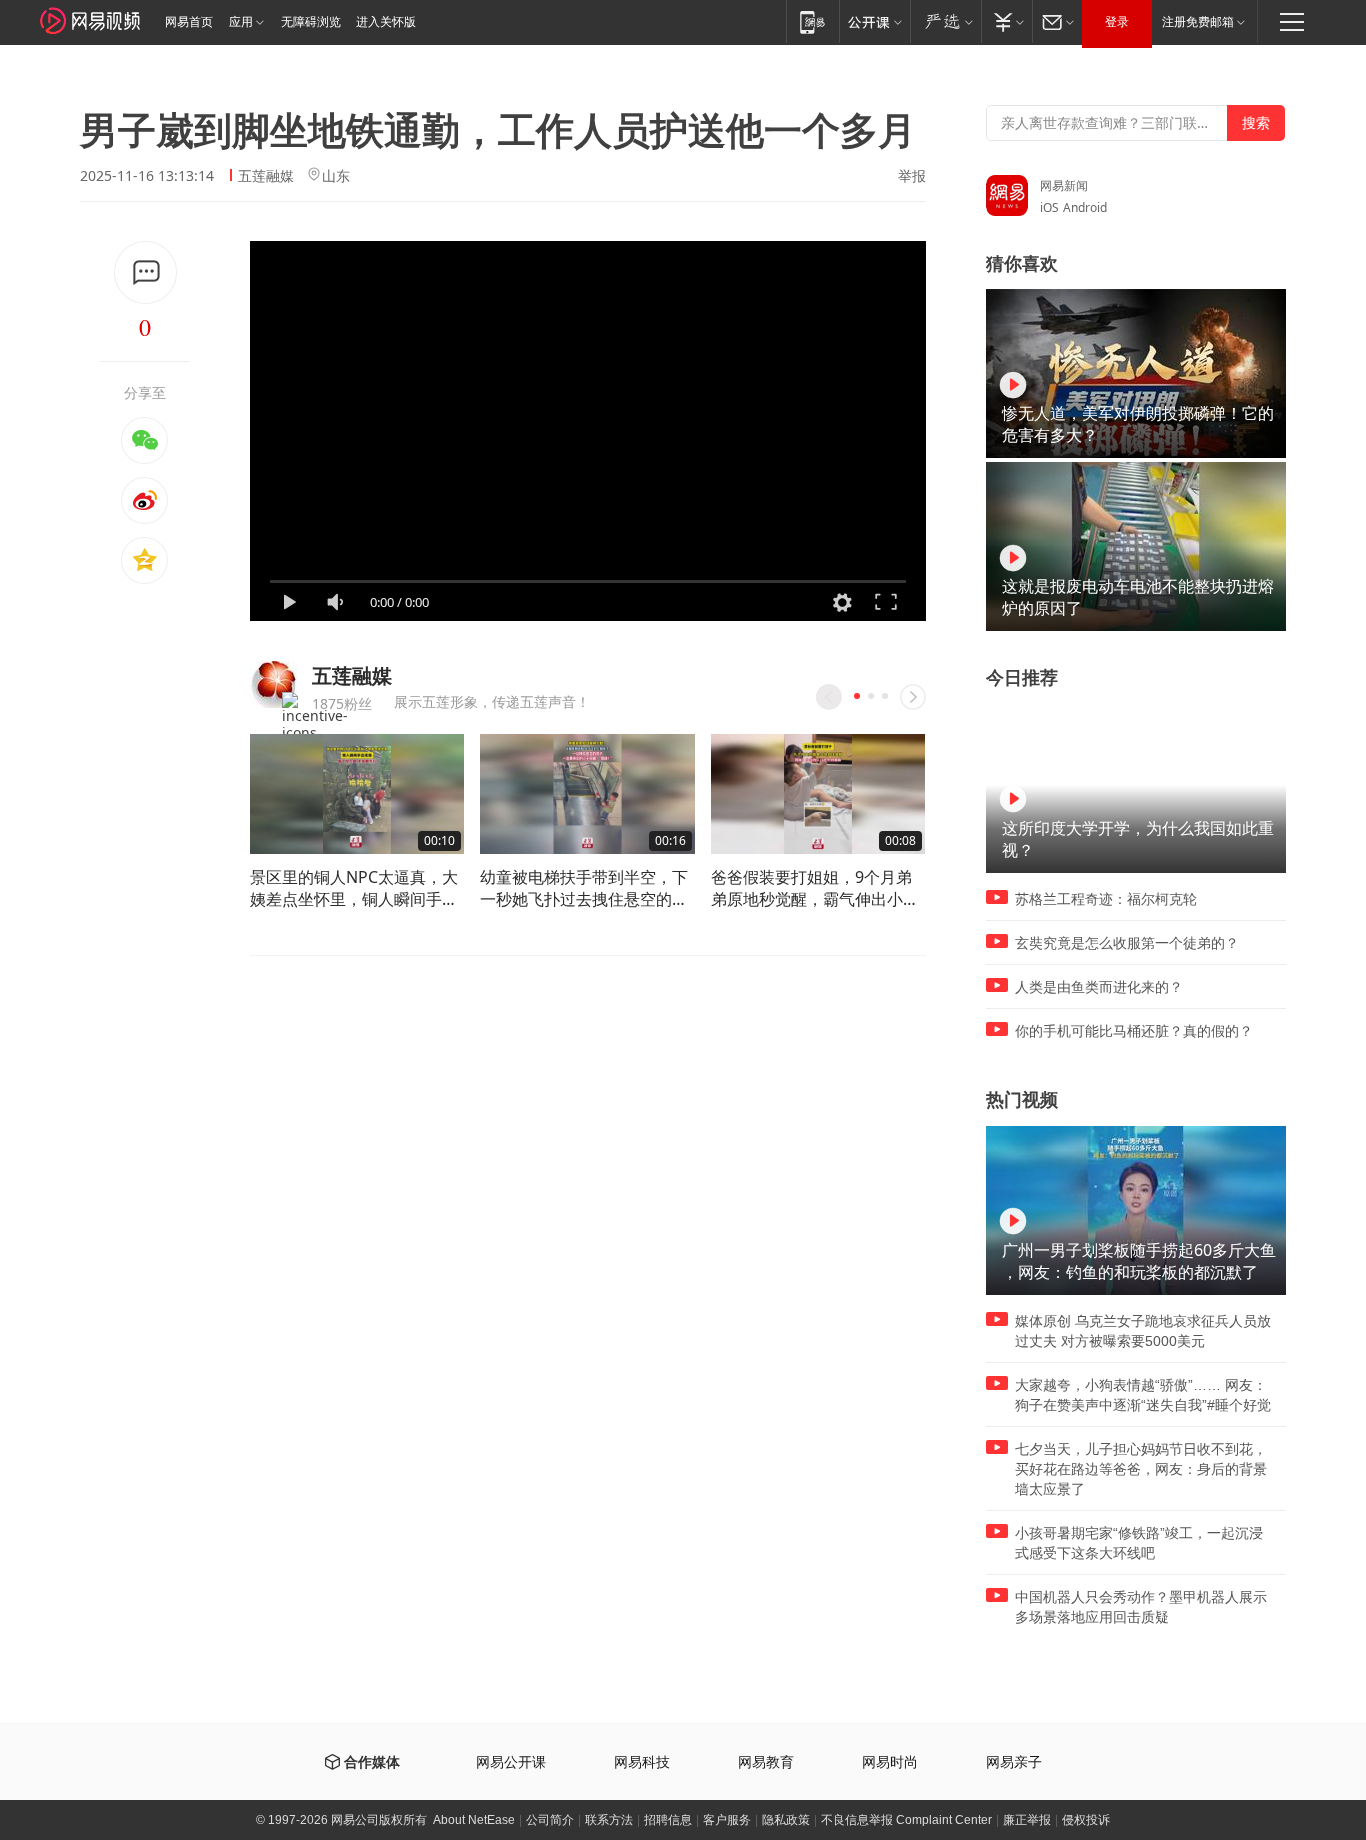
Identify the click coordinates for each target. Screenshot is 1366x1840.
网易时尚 (890, 1762)
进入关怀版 (386, 22)
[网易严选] (945, 21)
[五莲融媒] (273, 684)
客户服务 (727, 1820)
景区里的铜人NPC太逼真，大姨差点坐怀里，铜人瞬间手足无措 (354, 888)
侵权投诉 (1086, 1820)
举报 (912, 176)
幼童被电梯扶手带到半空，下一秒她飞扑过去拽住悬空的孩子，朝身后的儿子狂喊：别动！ (584, 888)
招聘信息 (668, 1820)
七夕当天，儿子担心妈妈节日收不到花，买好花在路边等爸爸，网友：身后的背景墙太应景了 (1141, 1469)
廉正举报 (1027, 1820)
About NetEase (474, 1820)
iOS (1049, 207)
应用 (241, 22)
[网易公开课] (874, 21)
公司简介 (550, 1820)
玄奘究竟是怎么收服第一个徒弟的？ (1127, 943)
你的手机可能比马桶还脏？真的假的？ (1134, 1031)
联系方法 (609, 1820)
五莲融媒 (266, 175)
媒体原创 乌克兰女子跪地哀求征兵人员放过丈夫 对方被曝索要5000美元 (1143, 1331)
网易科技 (642, 1762)
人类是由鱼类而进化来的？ (1099, 987)
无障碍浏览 (311, 22)
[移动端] (812, 21)
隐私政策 (786, 1820)
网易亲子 (1014, 1762)
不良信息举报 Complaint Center (906, 1820)
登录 (1117, 22)
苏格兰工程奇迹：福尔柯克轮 (1106, 899)
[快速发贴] (145, 272)
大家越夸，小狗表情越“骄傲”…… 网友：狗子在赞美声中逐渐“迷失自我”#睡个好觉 (1143, 1395)
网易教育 (766, 1762)
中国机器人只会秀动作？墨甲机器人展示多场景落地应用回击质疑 (1141, 1607)
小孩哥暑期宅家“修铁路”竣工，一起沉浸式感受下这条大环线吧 (1139, 1543)
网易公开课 (511, 1762)
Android (1085, 207)
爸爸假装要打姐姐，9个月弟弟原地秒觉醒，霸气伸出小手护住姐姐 (815, 888)
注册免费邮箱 (1198, 22)
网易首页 (189, 22)
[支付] (1006, 21)
